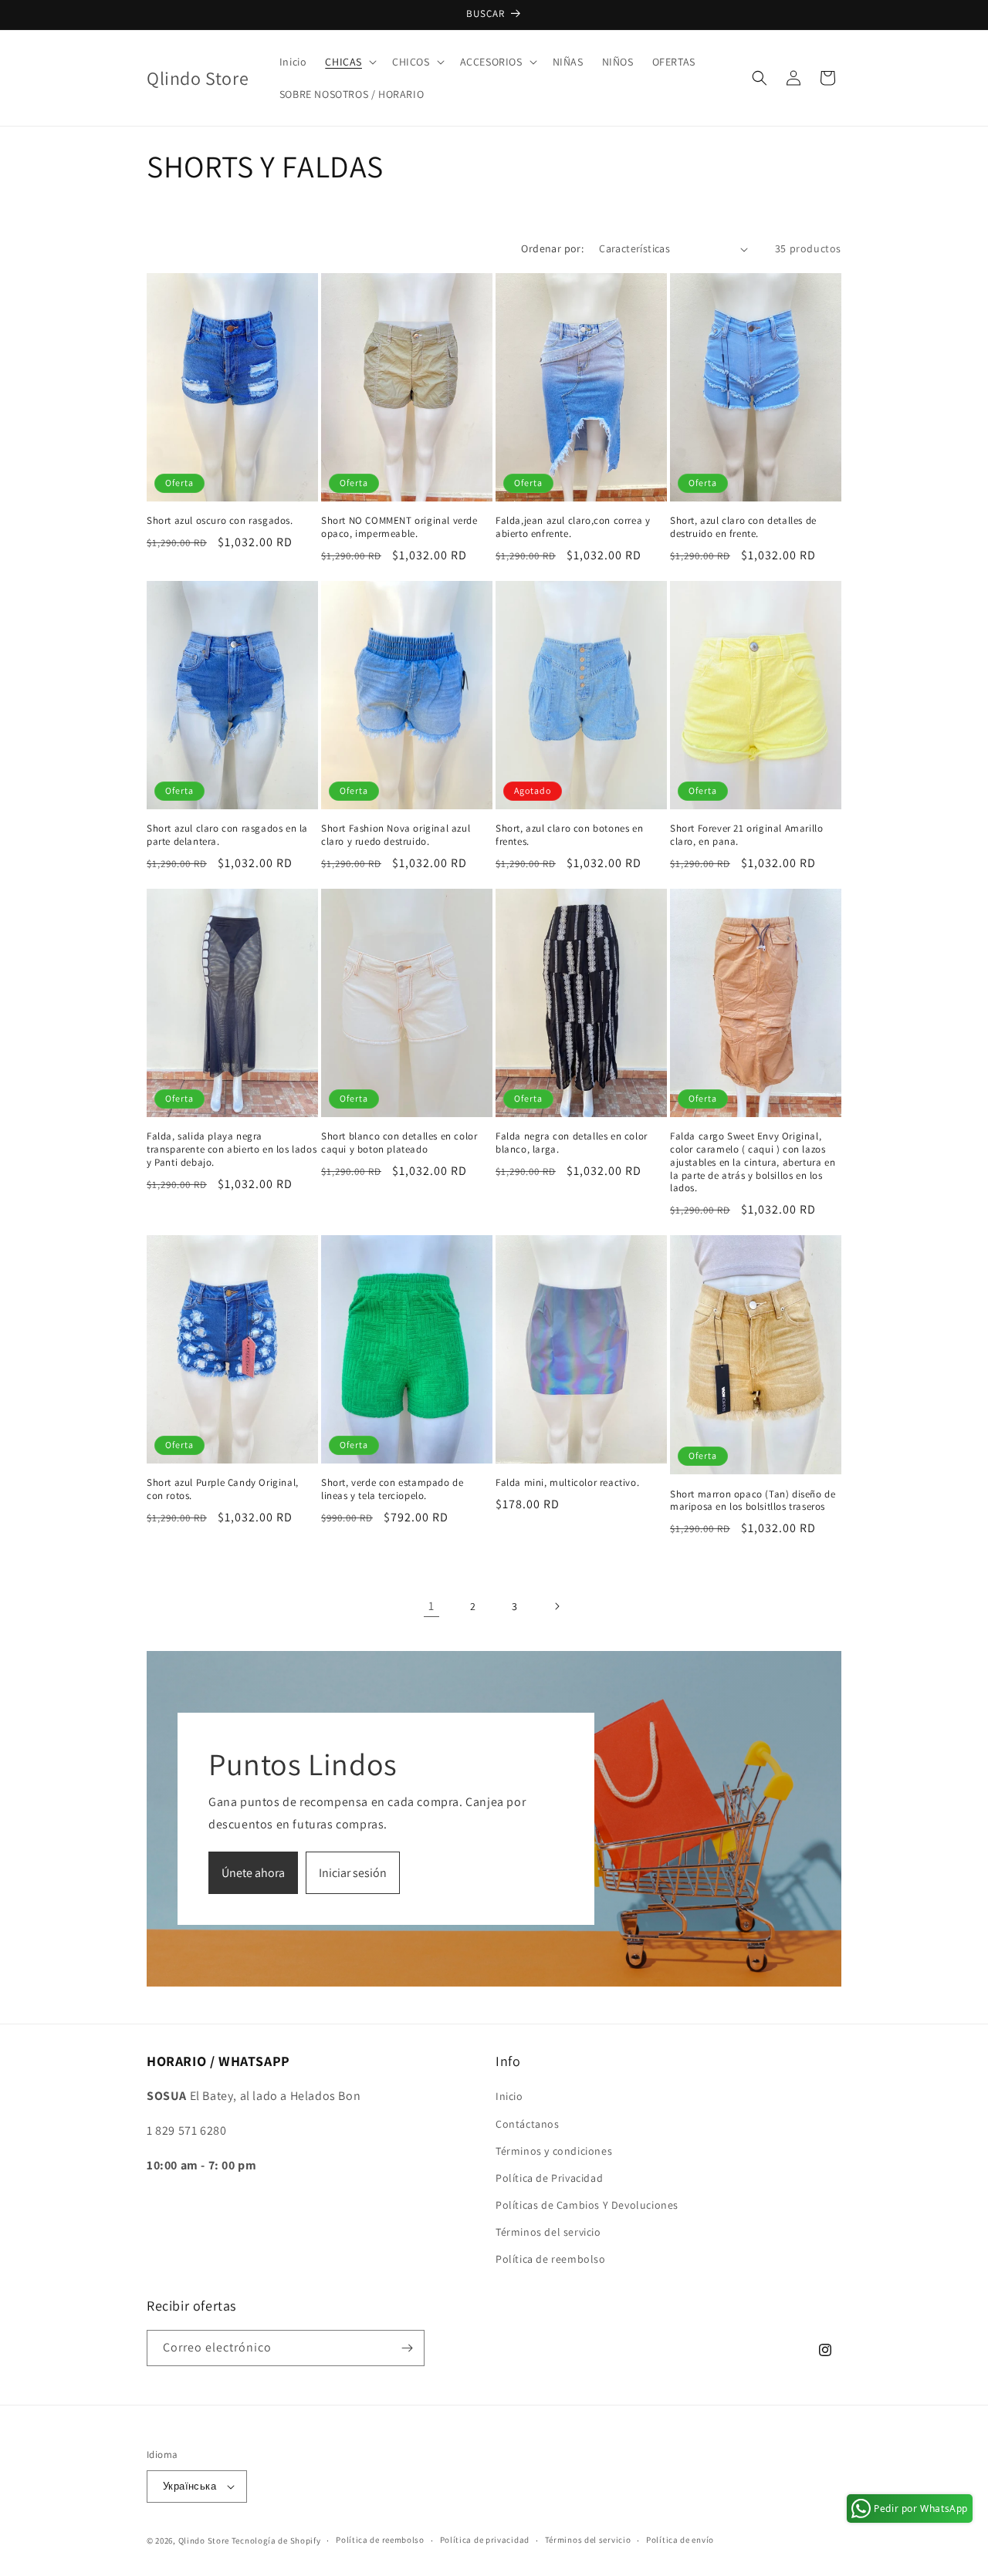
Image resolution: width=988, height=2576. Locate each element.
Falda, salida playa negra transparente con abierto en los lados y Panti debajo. (232, 1150)
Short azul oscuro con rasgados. (220, 521)
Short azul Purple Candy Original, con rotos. (223, 1489)
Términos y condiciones (554, 2151)
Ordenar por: (552, 248)
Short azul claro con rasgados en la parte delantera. (227, 835)
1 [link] (431, 1606)
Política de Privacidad (549, 2178)
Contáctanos (528, 2124)
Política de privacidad (485, 2540)
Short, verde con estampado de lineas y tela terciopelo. (392, 1489)
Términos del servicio (548, 2232)
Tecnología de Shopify (276, 2541)
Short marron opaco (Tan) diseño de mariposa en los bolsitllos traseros (753, 1501)
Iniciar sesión (353, 1873)
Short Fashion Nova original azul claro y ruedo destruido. (396, 835)
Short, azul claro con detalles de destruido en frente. (743, 527)
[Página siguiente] (557, 1606)
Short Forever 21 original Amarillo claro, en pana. (746, 835)
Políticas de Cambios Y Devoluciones (587, 2205)
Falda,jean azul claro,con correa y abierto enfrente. (573, 527)
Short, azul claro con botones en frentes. (569, 835)
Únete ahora (253, 1873)
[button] (349, 62)
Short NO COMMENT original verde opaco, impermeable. (399, 527)
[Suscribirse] (407, 2348)
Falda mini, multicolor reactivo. (567, 1483)
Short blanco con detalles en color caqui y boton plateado (399, 1143)
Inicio (509, 2096)
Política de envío (680, 2540)
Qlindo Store (204, 2541)
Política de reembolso (551, 2260)
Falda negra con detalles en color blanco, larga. (572, 1143)
